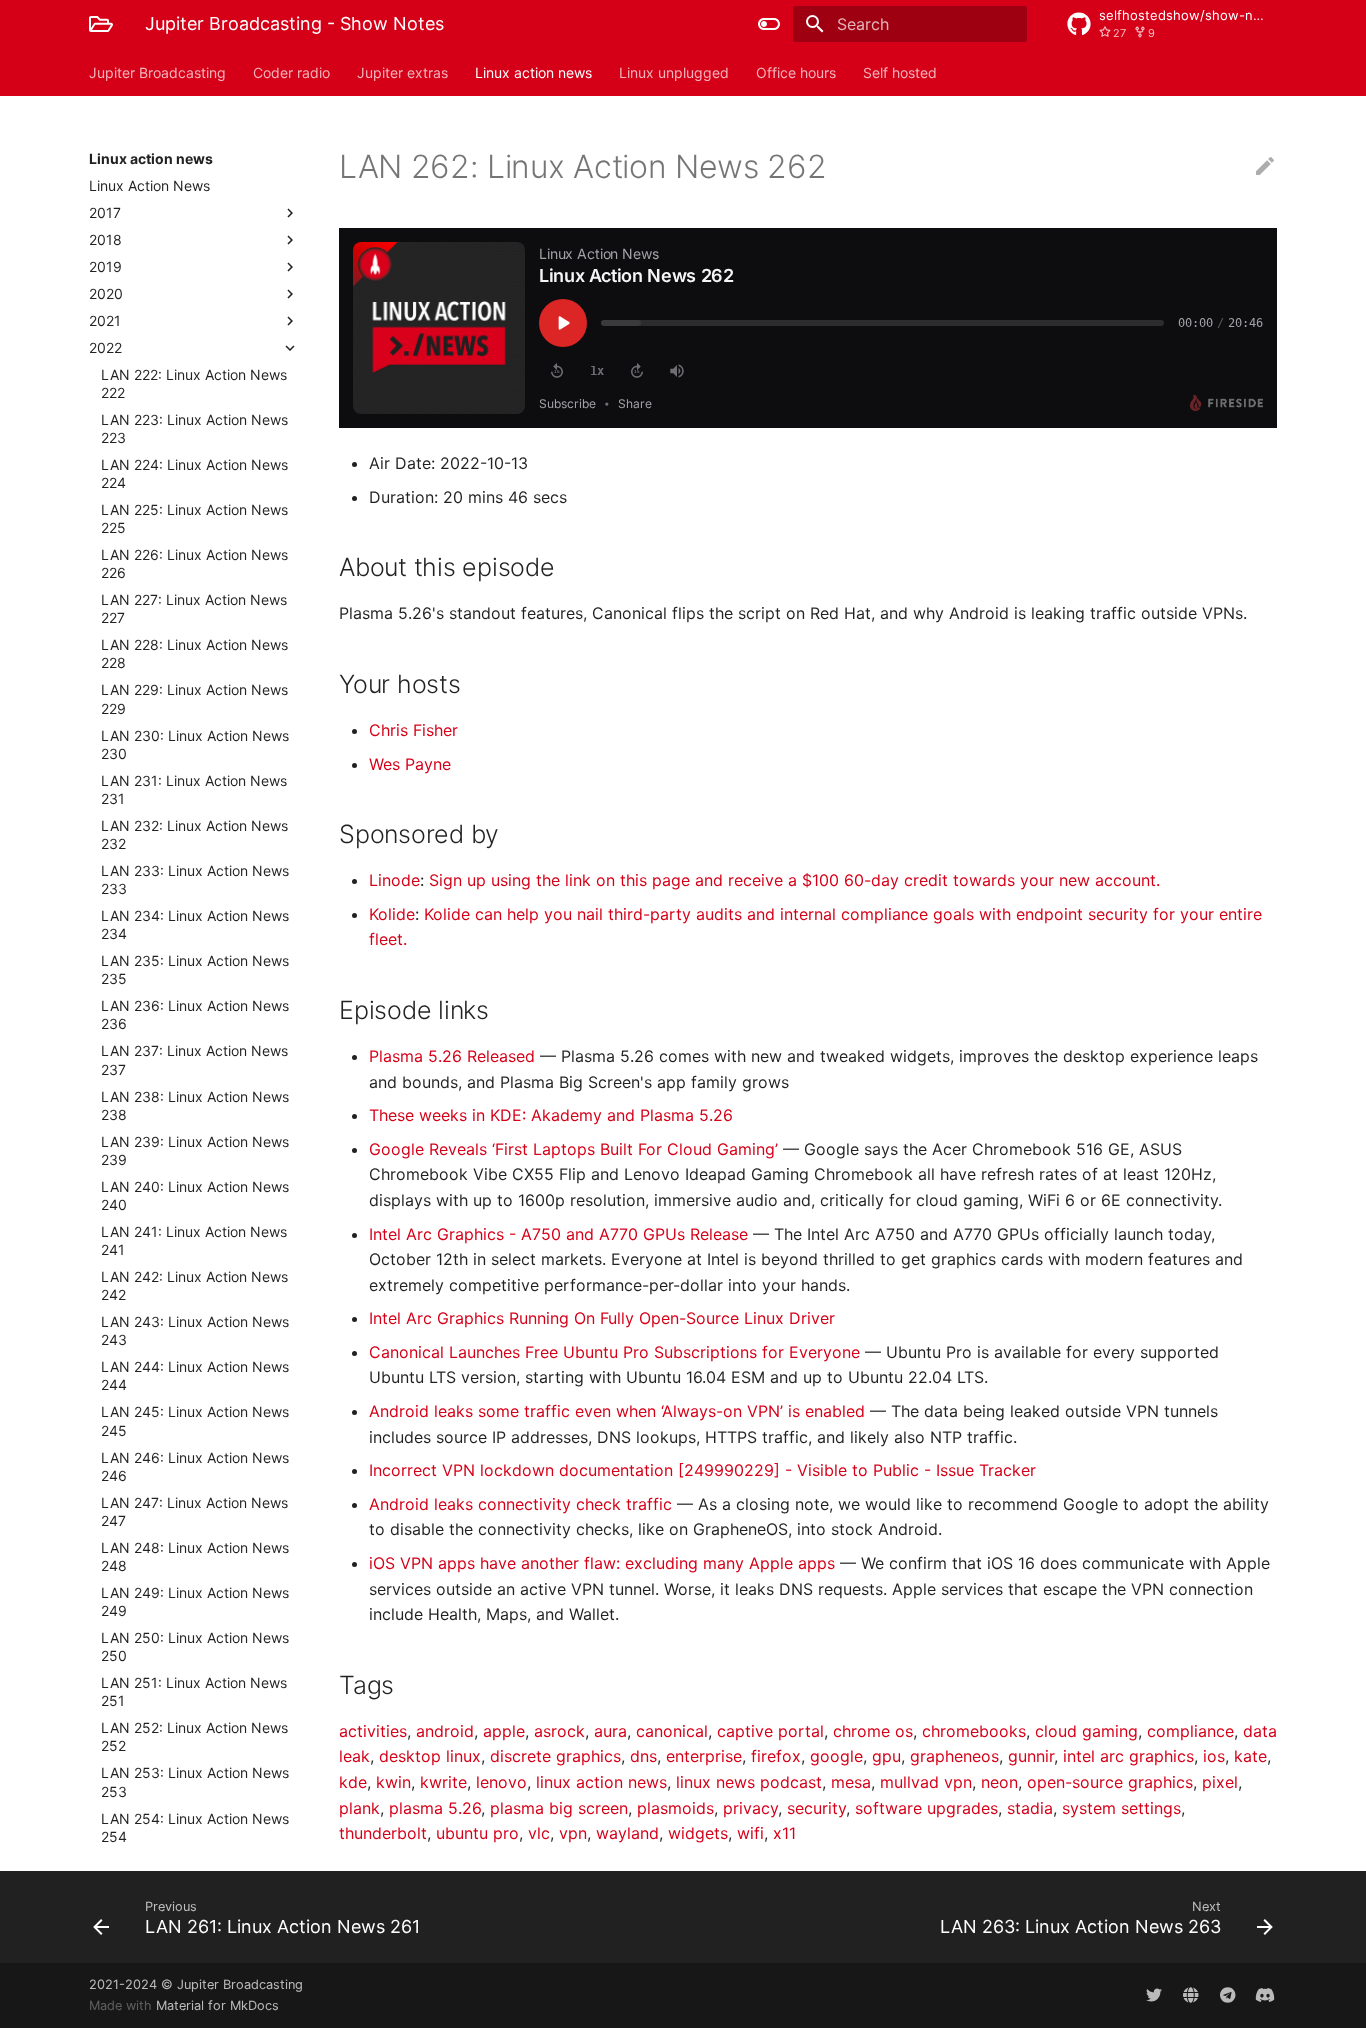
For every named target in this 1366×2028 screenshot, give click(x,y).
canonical (672, 1731)
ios (1214, 1756)
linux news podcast (749, 1782)
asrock (559, 1731)
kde (353, 1782)
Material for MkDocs (217, 2005)
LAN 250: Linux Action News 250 (195, 1646)
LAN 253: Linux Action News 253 (195, 1781)
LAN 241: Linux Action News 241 (194, 1240)
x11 (784, 1833)
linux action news (601, 1782)
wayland (627, 1833)
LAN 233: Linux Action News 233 (195, 879)
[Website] (1191, 1995)
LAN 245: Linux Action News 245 (195, 1420)
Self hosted (900, 72)
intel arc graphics (1128, 1756)
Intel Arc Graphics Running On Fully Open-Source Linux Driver (602, 1318)
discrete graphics (555, 1756)
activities (373, 1731)
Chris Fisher (413, 730)
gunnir (1031, 1756)
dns (643, 1756)
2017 (105, 212)
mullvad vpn (926, 1782)
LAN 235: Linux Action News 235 (195, 969)
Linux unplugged (674, 72)
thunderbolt (383, 1833)
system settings (1121, 1808)
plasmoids (675, 1808)
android (445, 1731)
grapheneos (954, 1756)
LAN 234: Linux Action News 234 (195, 924)
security (816, 1808)
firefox (776, 1756)
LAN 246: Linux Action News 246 (195, 1466)
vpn (573, 1833)
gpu (886, 1756)
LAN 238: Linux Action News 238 (195, 1105)
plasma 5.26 (435, 1808)
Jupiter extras (402, 72)
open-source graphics (1110, 1782)
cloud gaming (1086, 1731)
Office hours (796, 72)
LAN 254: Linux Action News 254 (195, 1827)
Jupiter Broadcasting (157, 72)
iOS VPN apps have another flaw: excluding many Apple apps (604, 1563)
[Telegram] (1228, 1995)
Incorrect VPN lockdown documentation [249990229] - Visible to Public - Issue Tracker (702, 1470)
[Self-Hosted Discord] (1265, 1995)
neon (999, 1782)
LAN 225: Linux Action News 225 (194, 518)
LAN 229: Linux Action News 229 (194, 698)
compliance (1190, 1731)
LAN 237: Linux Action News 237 (194, 1059)
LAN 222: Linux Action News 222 (194, 383)
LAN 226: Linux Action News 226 (194, 563)
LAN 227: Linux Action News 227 (194, 608)
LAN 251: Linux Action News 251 (194, 1691)
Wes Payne (410, 764)
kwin (393, 1782)
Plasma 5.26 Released (454, 1056)
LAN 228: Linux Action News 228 (194, 653)
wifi (750, 1833)
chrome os (873, 1731)
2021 (105, 320)
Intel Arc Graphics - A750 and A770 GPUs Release (561, 1234)
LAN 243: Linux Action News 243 (195, 1330)
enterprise (704, 1756)
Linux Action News (149, 185)
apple (504, 1731)
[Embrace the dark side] (769, 24)
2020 (106, 293)
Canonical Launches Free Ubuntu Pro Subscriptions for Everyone (617, 1352)
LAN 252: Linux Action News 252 (194, 1736)
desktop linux (430, 1756)
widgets (698, 1833)
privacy (750, 1808)
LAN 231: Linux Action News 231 (194, 789)
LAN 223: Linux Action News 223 (194, 428)
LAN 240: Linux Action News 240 (195, 1195)
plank (359, 1808)
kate (1250, 1756)
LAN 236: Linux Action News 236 (195, 1014)
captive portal (770, 1731)
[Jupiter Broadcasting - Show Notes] (101, 24)
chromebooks (974, 1731)
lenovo (501, 1782)
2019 (105, 266)
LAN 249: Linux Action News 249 (195, 1601)
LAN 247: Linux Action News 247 (194, 1511)
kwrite (443, 1782)
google (836, 1756)
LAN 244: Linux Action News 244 (195, 1375)
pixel (1220, 1782)
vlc (539, 1833)
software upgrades (926, 1808)
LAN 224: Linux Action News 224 (194, 473)
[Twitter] (1154, 1995)
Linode (394, 880)
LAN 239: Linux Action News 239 (195, 1150)
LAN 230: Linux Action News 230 (195, 744)
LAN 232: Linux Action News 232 (194, 834)
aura (610, 1731)
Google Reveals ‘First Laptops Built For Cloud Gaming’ (576, 1149)
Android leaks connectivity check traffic (523, 1504)
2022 (105, 347)
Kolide (392, 914)
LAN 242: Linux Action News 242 (194, 1285)
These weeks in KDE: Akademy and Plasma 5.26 (551, 1115)
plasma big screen (559, 1808)
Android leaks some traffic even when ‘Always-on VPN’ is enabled (619, 1411)
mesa (851, 1782)
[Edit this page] (1265, 167)
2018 (105, 239)
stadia (1030, 1808)
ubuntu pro (477, 1833)
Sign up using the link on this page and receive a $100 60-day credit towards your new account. (794, 880)
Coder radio (291, 72)
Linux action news (533, 72)
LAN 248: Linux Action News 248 (195, 1556)
